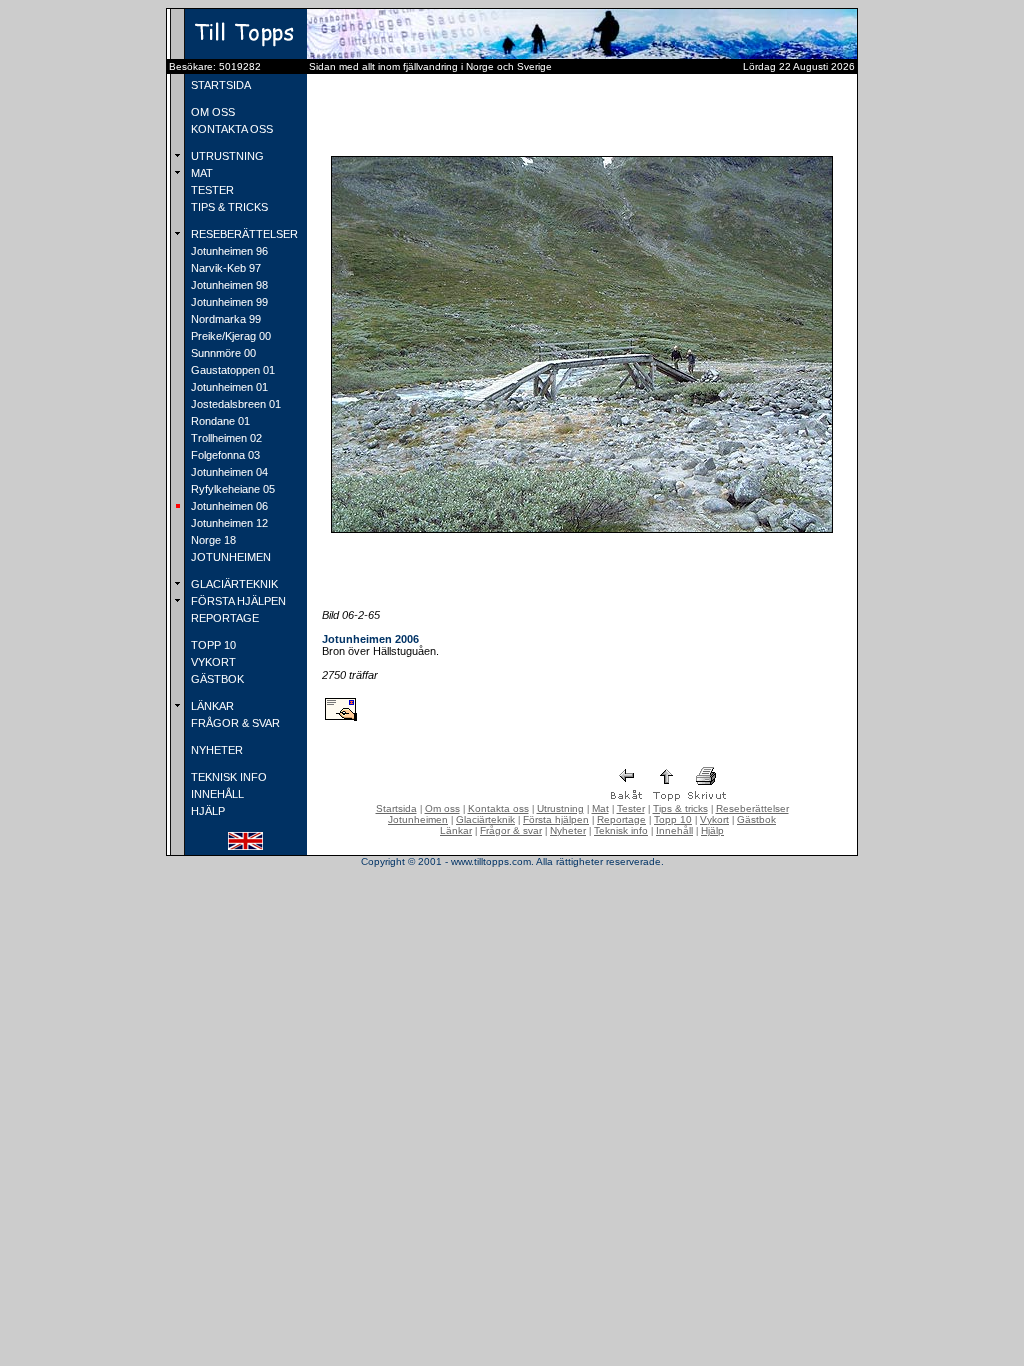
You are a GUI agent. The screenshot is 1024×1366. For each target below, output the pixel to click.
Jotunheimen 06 (228, 506)
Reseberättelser (752, 808)
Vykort (714, 819)
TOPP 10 (212, 645)
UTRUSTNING (226, 156)
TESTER (211, 190)
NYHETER (215, 750)
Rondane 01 (219, 421)
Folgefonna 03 (224, 455)
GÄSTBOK (216, 679)
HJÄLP (206, 811)
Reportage (621, 819)
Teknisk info (621, 830)
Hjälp (712, 830)
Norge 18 (212, 540)
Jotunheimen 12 (228, 523)
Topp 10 (673, 819)
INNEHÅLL (216, 794)
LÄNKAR (211, 706)
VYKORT (212, 662)
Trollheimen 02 (225, 438)
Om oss (442, 808)
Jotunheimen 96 (228, 251)
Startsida (396, 808)
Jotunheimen (418, 819)
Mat (600, 808)
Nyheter (568, 830)
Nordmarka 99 (224, 319)
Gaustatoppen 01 (231, 370)
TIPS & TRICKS (228, 207)
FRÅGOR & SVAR (234, 723)
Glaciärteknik (485, 819)
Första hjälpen (556, 819)
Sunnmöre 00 (222, 353)
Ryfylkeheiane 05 (231, 489)
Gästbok (756, 819)
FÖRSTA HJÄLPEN (237, 601)
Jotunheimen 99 (228, 302)
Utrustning (560, 808)
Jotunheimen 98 (228, 285)
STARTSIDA (219, 85)
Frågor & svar (511, 830)
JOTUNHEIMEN (229, 557)
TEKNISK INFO (227, 777)
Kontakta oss (498, 808)
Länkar (456, 830)
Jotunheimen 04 (228, 472)
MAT (200, 173)
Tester (631, 808)
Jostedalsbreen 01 (234, 404)
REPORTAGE (223, 618)
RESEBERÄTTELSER (243, 234)
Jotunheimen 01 (228, 387)
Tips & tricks (680, 808)
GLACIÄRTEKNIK (233, 584)
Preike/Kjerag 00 (229, 336)
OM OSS (211, 112)
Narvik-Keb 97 (224, 268)
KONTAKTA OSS (230, 129)
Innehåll (674, 830)
